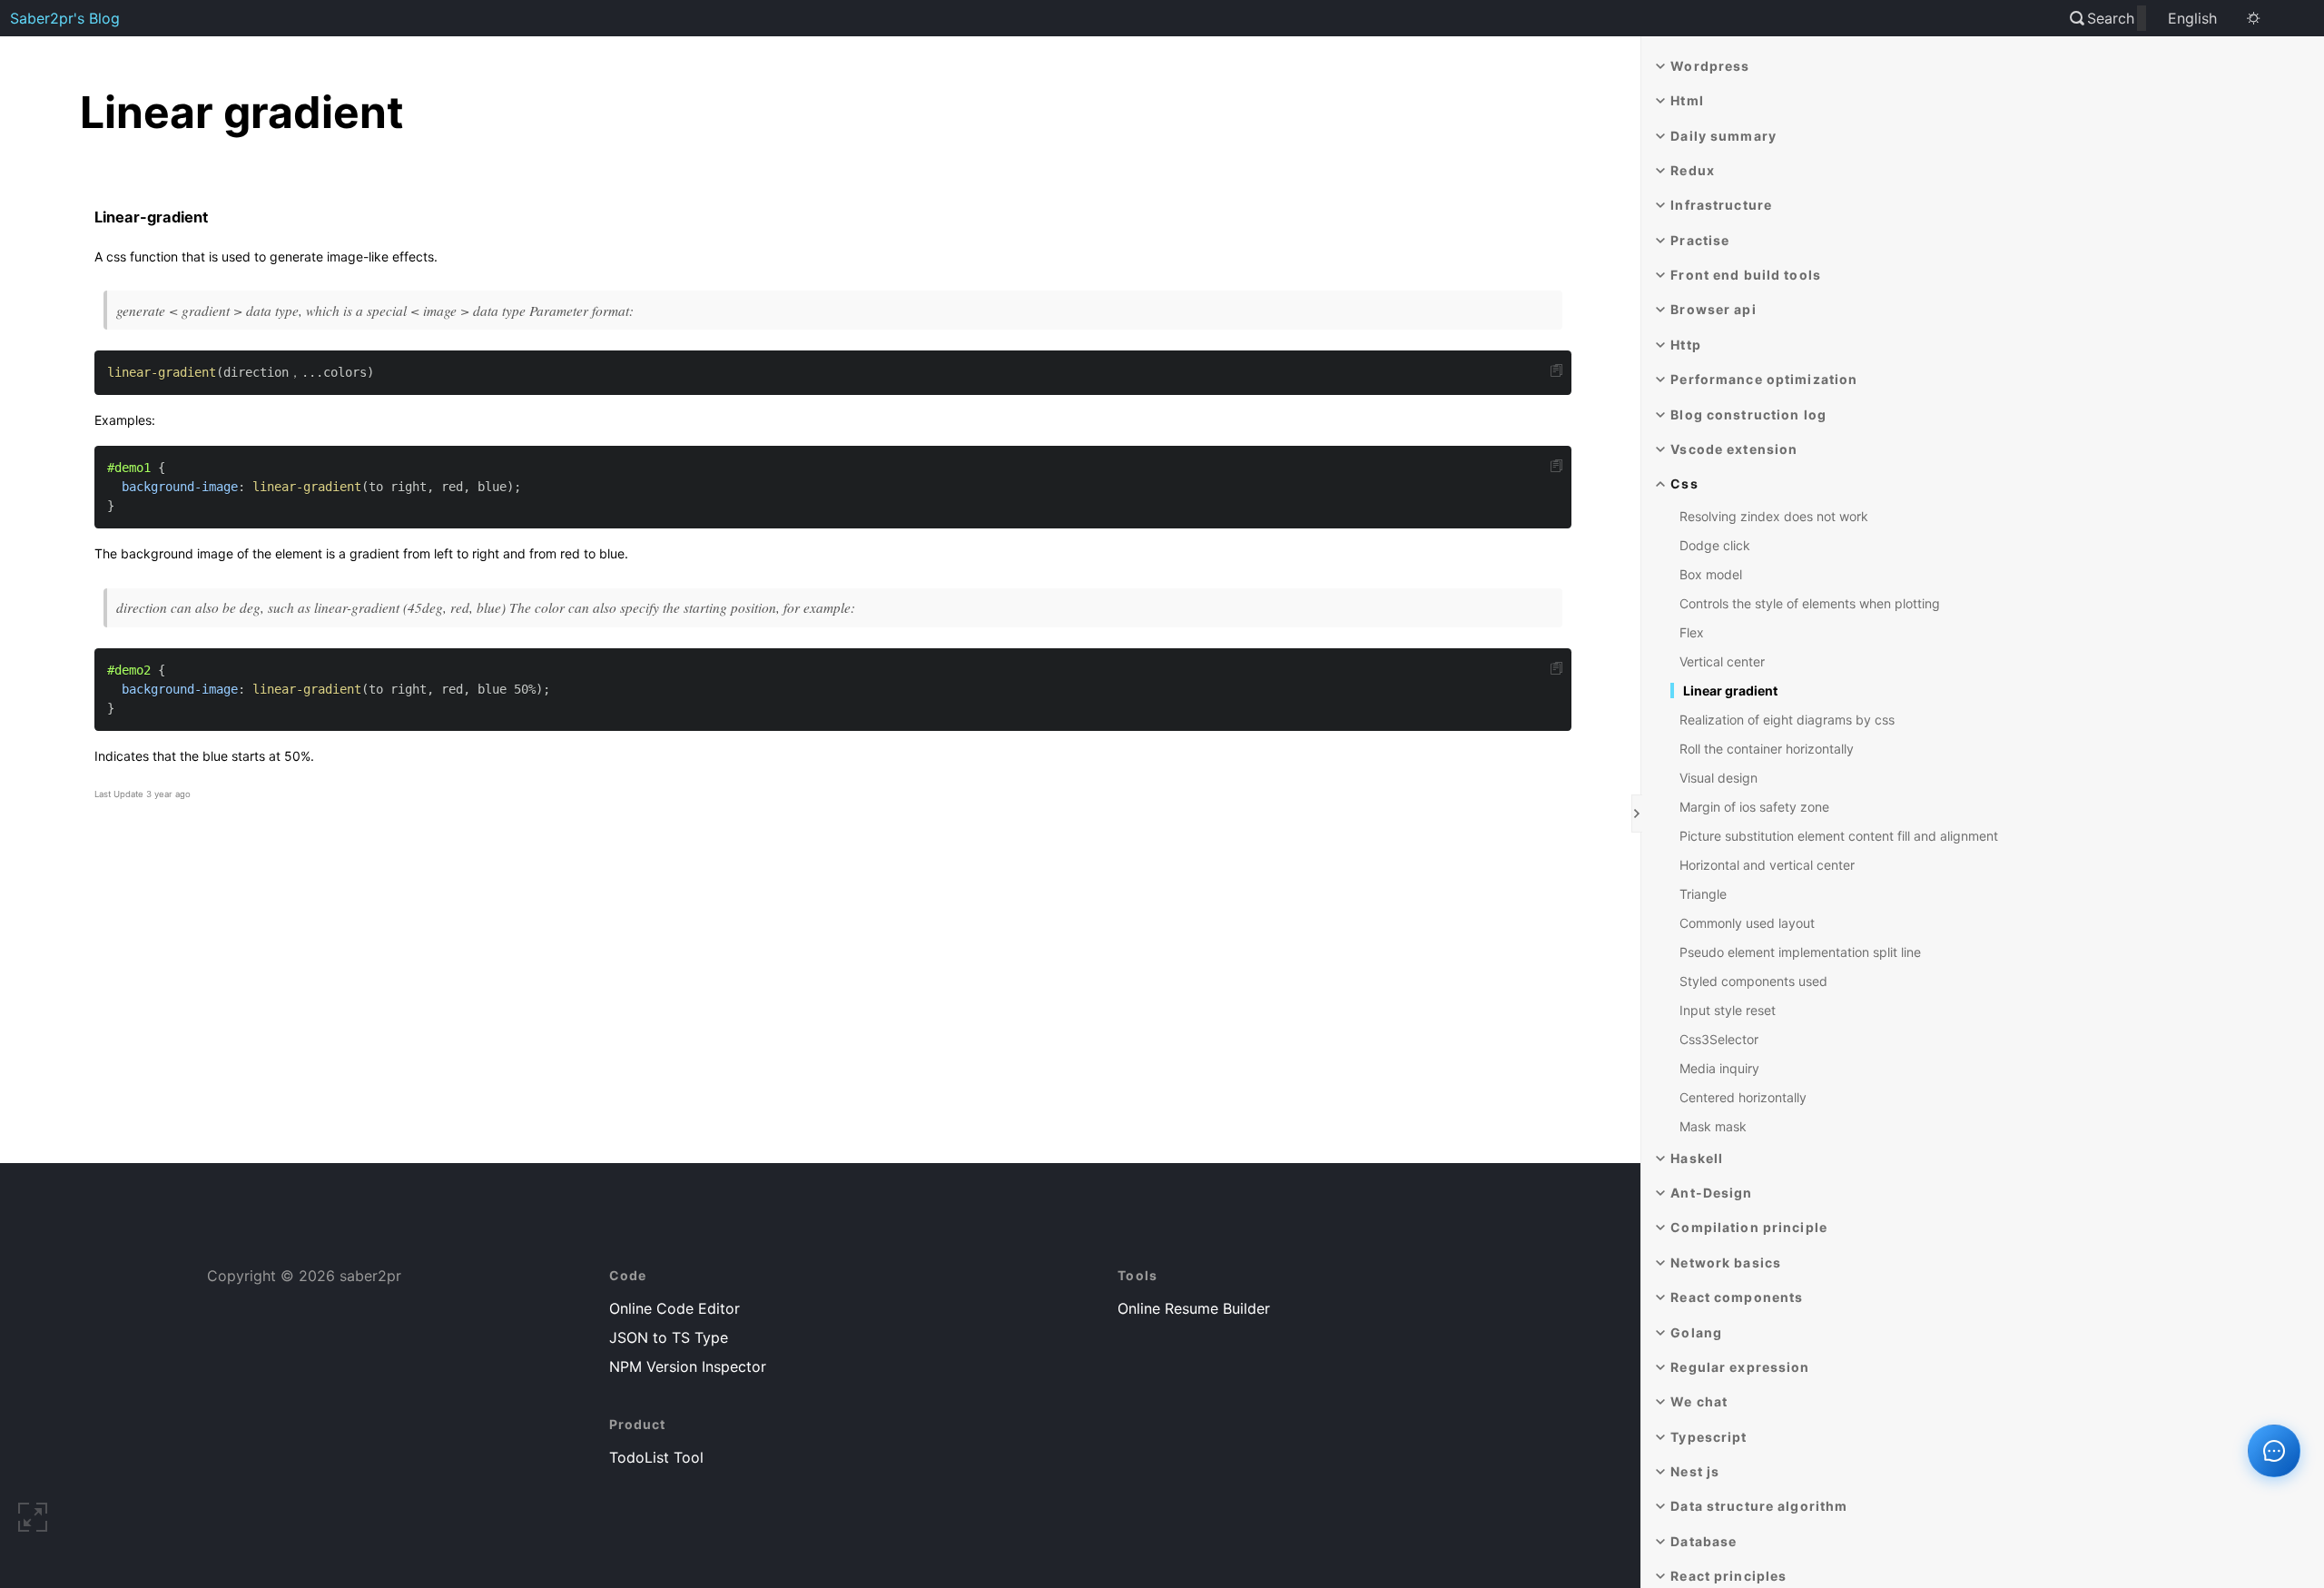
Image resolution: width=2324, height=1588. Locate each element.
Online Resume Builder (1194, 1308)
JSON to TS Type (669, 1337)
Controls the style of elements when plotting (1810, 603)
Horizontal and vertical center (1767, 865)
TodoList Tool (656, 1457)
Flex (1692, 632)
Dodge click (1715, 545)
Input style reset (1728, 1010)
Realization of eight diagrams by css (1787, 720)
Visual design (1718, 778)
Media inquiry (1719, 1068)
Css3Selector (1719, 1039)
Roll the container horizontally (1767, 749)
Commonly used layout (1747, 923)
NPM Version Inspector (688, 1366)
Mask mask (1713, 1126)
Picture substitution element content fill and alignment (1839, 836)
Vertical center (1722, 661)
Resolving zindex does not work (1774, 516)
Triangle (1703, 894)
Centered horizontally (1743, 1097)
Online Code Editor (675, 1308)
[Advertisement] (833, 1007)
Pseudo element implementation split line (1800, 952)
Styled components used (1753, 981)
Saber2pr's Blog (65, 18)
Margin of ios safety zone (1754, 807)
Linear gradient (1730, 690)
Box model (1711, 574)
